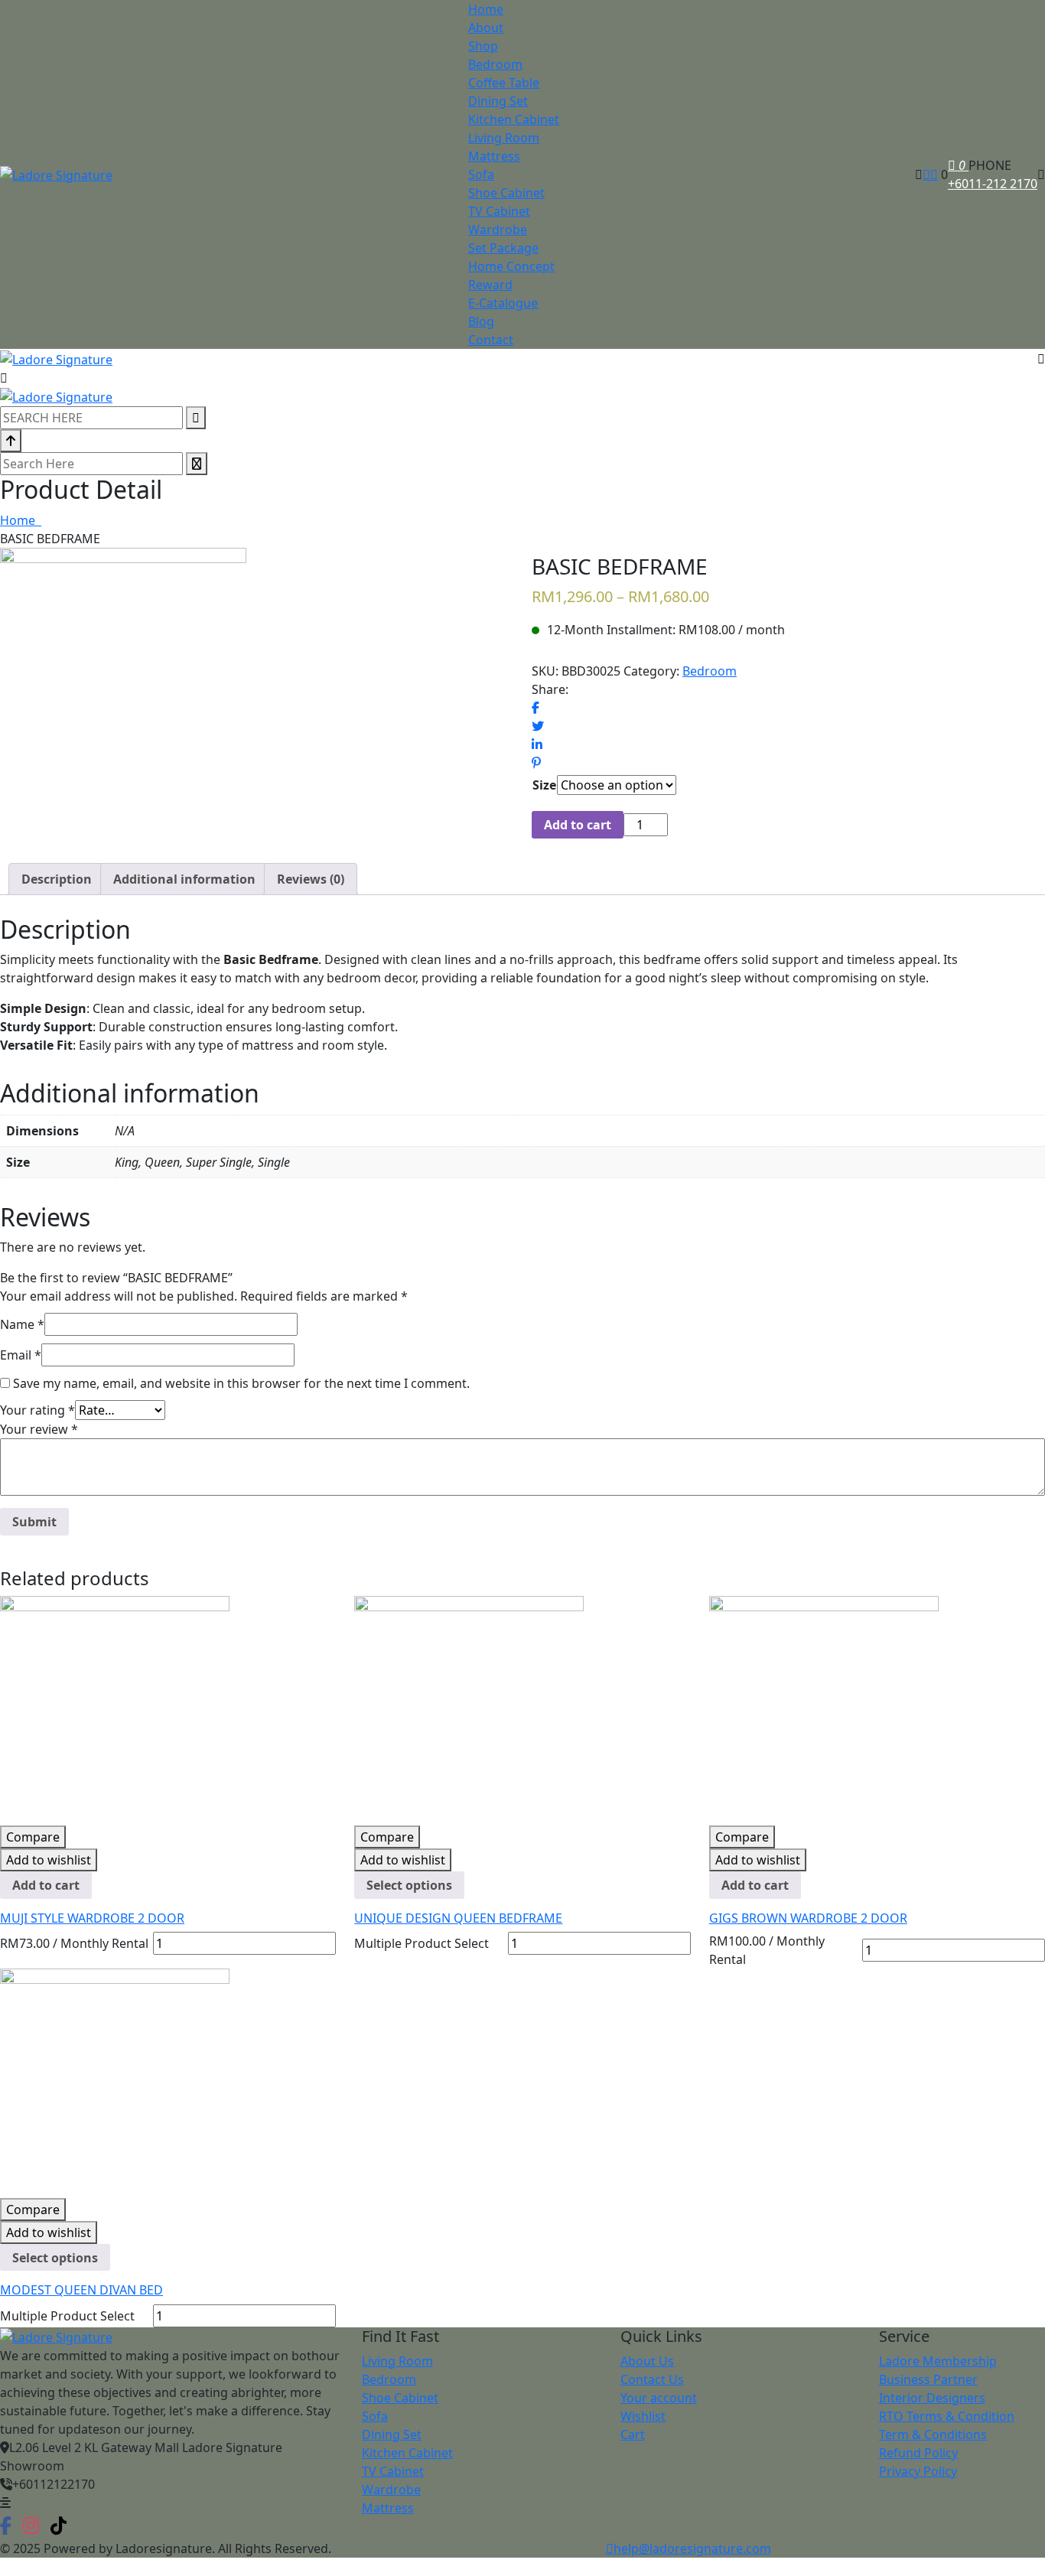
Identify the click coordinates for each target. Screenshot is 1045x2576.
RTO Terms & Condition (947, 2416)
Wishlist (643, 2416)
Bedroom (495, 64)
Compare (33, 1837)
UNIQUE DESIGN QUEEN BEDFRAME (458, 1918)
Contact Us (652, 2379)
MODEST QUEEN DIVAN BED (81, 2290)
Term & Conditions (933, 2434)
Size (544, 785)
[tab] (57, 879)
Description (57, 879)
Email (21, 1355)
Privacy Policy (918, 2471)
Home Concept (511, 266)
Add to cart (578, 825)
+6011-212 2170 (993, 184)
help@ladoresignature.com (692, 2548)
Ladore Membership (938, 2361)
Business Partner (928, 2379)
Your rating (37, 1410)
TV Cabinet (499, 211)
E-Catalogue (503, 303)
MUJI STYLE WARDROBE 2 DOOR (92, 1918)
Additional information (184, 879)
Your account (659, 2398)
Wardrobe (498, 230)
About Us (647, 2361)
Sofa (481, 174)
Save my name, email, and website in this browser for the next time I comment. (241, 1383)
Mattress (494, 156)
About (486, 28)
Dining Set (498, 101)
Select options (409, 1885)
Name (22, 1324)
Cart (633, 2434)
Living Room (504, 138)
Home (486, 9)
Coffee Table (504, 83)
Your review (39, 1429)
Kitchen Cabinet (514, 119)
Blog (481, 321)
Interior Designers (932, 2398)
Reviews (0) (311, 879)
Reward (490, 285)
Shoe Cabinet (506, 193)
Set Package (503, 248)
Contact (491, 340)
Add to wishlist (49, 1860)
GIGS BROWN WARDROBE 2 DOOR (808, 1918)
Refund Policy (918, 2453)
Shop (483, 46)
